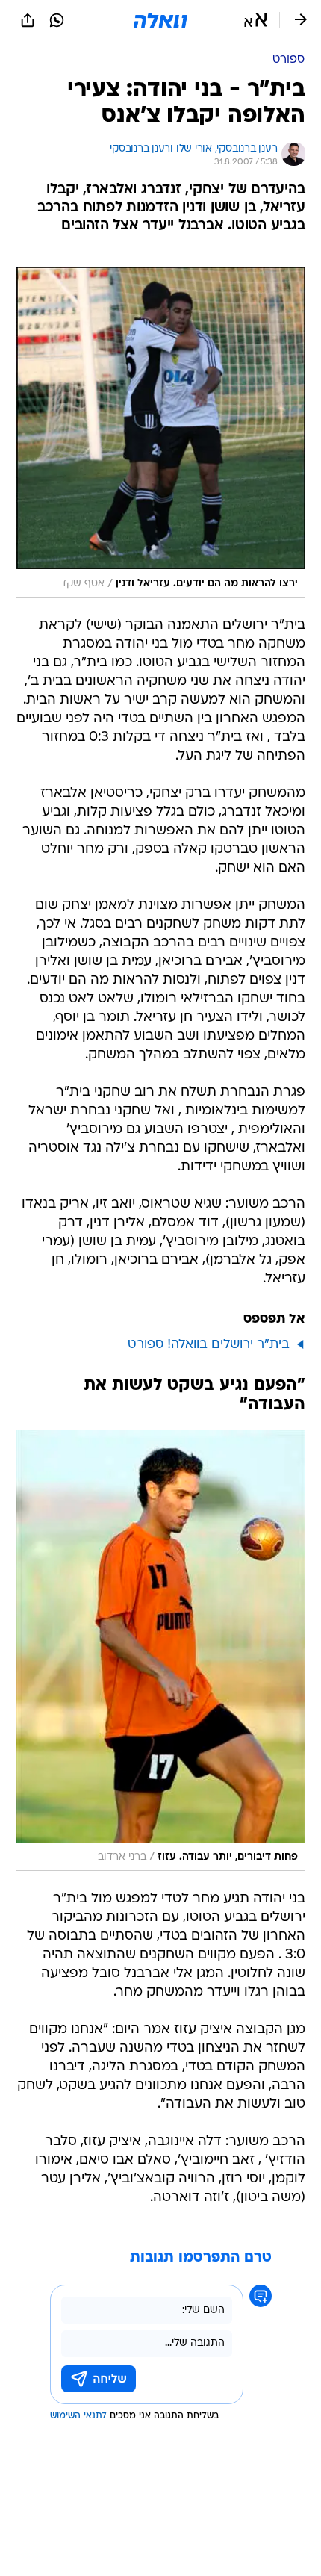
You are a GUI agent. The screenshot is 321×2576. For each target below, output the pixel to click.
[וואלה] (160, 20)
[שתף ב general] (28, 20)
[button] (256, 20)
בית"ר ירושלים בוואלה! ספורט (209, 1345)
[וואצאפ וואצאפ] (57, 20)
